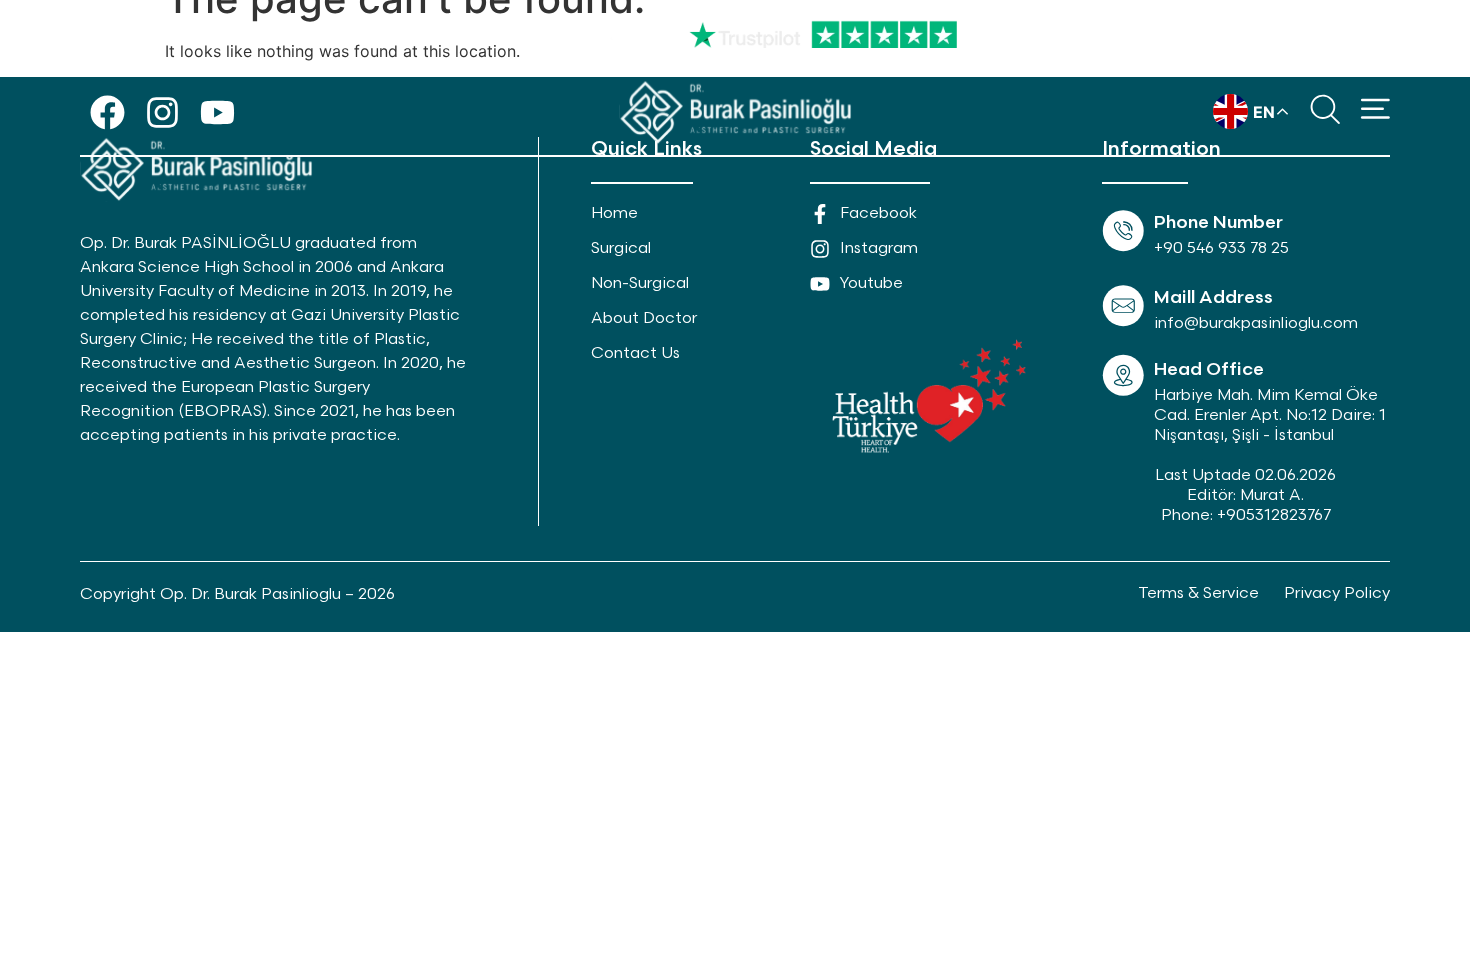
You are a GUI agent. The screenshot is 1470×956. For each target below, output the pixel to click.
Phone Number (1218, 222)
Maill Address (1213, 297)
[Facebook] (107, 112)
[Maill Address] (1123, 306)
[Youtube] (217, 112)
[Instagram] (162, 112)
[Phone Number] (1123, 231)
